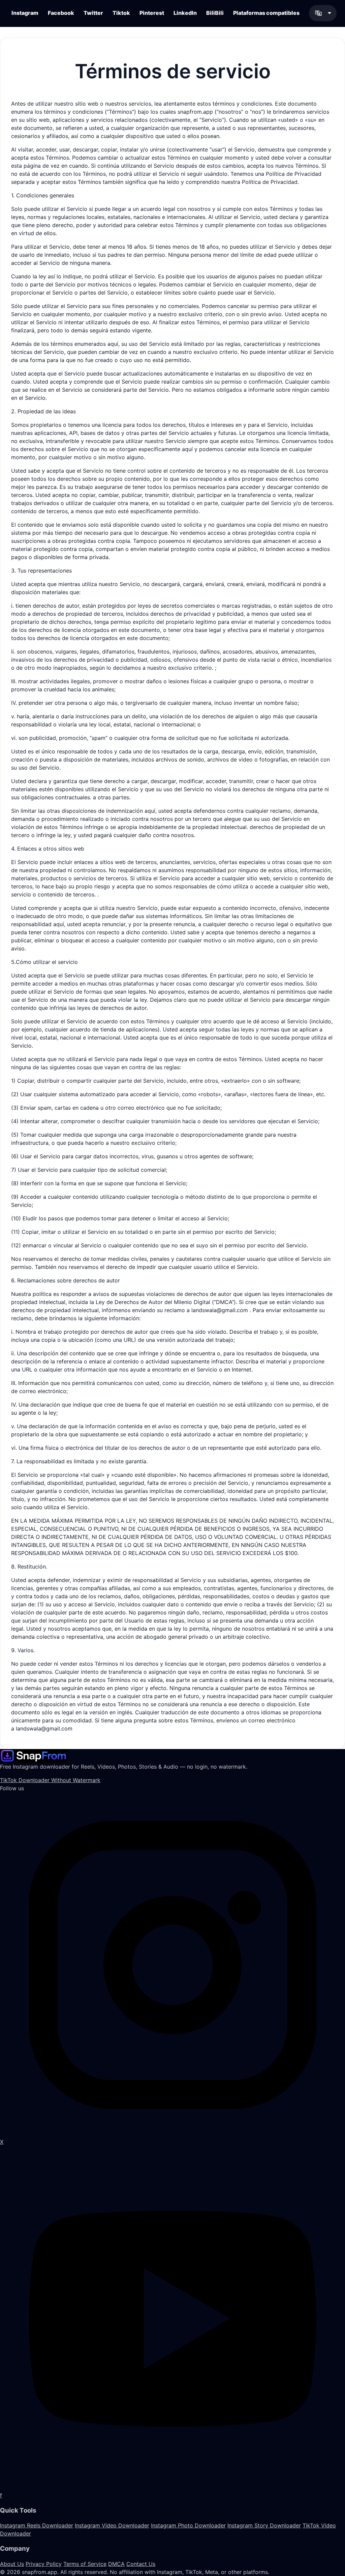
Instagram (25, 13)
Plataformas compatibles (266, 13)
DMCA (116, 2564)
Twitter (93, 13)
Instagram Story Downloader (264, 2525)
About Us (12, 2564)
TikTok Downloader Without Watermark (50, 1780)
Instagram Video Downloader (112, 2525)
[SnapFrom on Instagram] (172, 1964)
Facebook (61, 13)
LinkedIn (185, 13)
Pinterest (152, 13)
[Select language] (323, 13)
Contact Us (141, 2564)
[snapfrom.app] (34, 1755)
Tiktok (121, 13)
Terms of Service (85, 2564)
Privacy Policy (44, 2564)
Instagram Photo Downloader (188, 2525)
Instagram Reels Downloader (37, 2525)
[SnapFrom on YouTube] (172, 2318)
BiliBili (215, 13)
